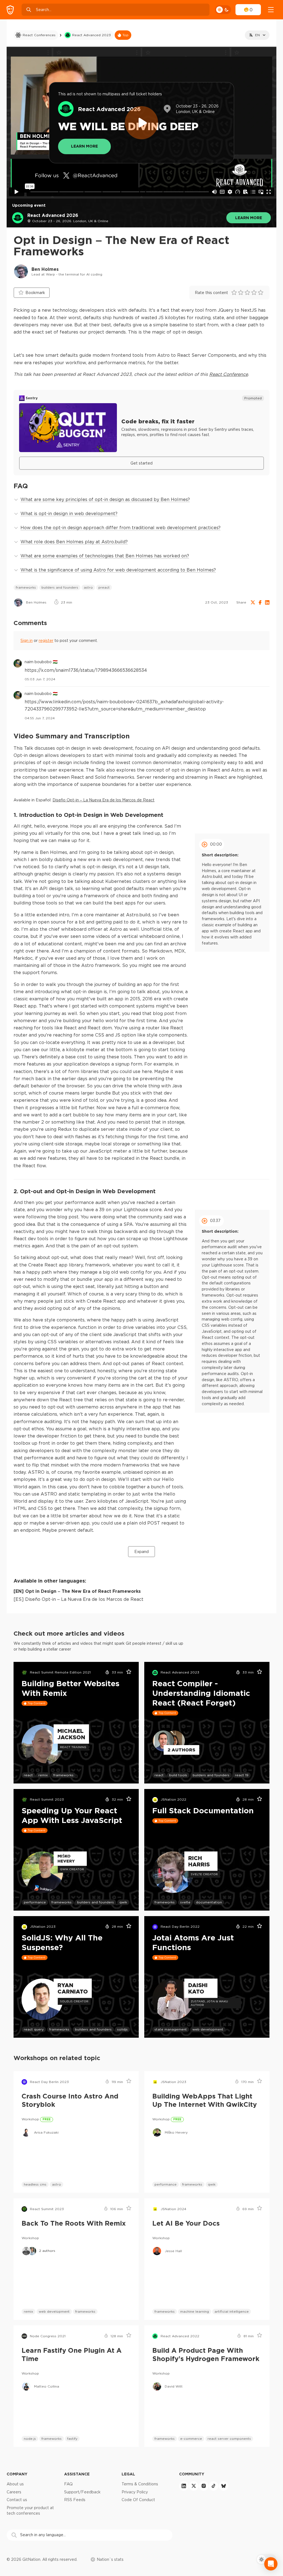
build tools (178, 1775)
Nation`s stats (110, 2559)
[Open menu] (271, 10)
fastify (72, 2439)
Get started (141, 463)
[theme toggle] (223, 10)
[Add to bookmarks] (127, 1673)
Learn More (84, 146)
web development (208, 2029)
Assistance (77, 2474)
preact (104, 587)
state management (171, 2029)
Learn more (249, 218)
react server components (229, 2439)
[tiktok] (214, 2486)
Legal (128, 2474)
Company (17, 2474)
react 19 (242, 1775)
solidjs (122, 2029)
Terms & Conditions (140, 2484)
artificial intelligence (232, 2311)
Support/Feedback (82, 2492)
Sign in (27, 641)
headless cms (35, 2184)
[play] (141, 123)
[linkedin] (184, 2486)
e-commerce (191, 2439)
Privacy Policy (135, 2492)
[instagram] (204, 2486)
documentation (209, 1902)
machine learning (195, 2311)
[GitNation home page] (10, 10)
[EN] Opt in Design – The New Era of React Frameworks (77, 1591)
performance (35, 1902)
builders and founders (60, 587)
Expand (141, 1552)
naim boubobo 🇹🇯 (41, 662)
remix (43, 1775)
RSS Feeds (75, 2500)
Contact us (17, 2500)
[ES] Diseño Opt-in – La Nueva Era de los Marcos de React (78, 1599)
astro (88, 587)
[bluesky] (224, 2486)
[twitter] (194, 2486)
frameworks (26, 587)
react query (34, 2029)
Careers (14, 2492)
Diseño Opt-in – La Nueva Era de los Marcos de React (103, 800)
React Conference (229, 374)
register (46, 641)
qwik (123, 1902)
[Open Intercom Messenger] (271, 2564)
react (28, 1775)
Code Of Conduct (138, 2500)
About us (15, 2484)
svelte (185, 1902)
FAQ (68, 2484)
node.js (30, 2439)
